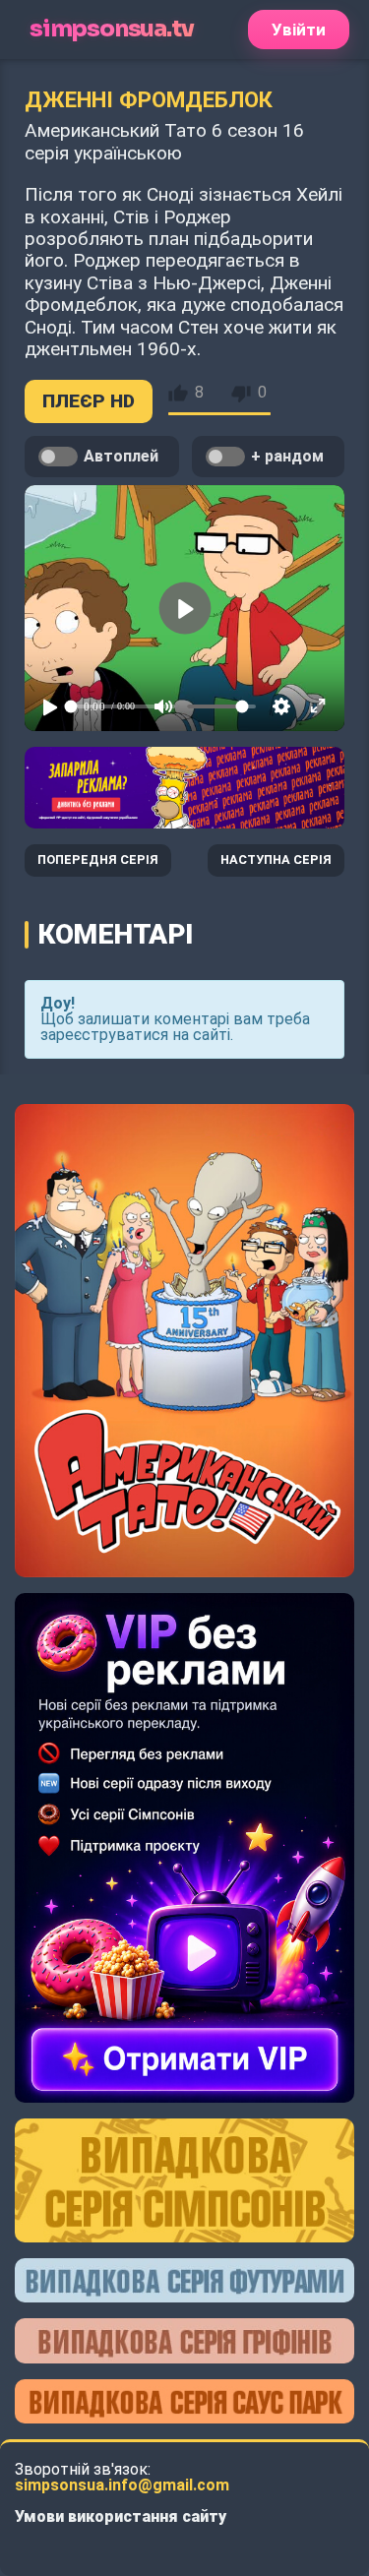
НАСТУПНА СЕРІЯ (276, 859)
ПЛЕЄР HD (89, 401)
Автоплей (121, 456)
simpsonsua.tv (111, 29)
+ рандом (287, 456)
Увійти (299, 30)
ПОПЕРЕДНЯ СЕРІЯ (98, 859)
